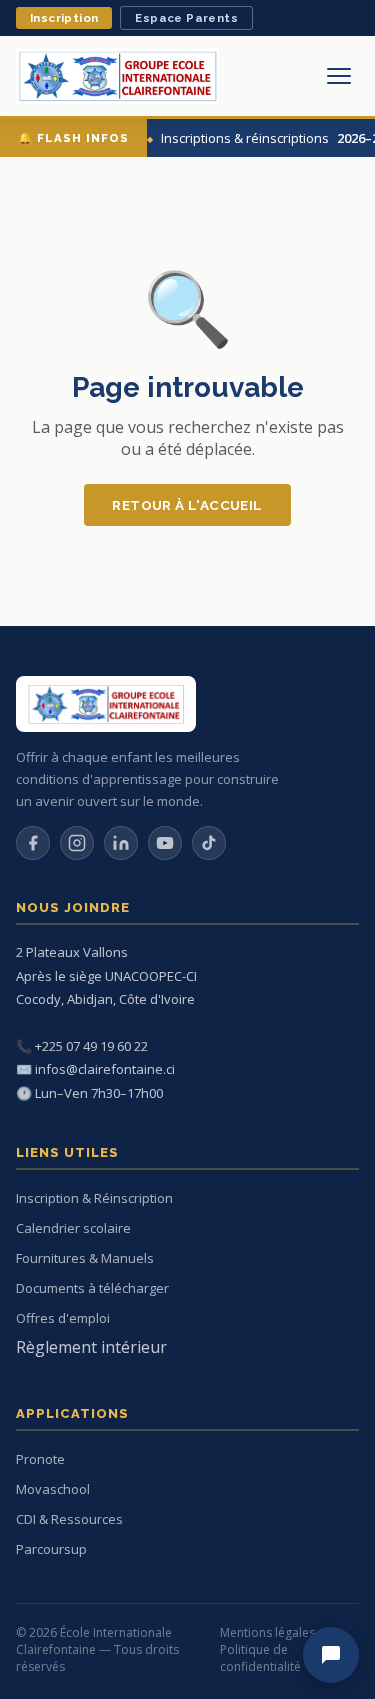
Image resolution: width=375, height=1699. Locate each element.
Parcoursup (51, 1549)
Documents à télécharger (92, 1288)
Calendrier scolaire (73, 1228)
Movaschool (53, 1489)
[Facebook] (33, 843)
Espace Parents (186, 18)
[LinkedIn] (121, 843)
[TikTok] (209, 843)
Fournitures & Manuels (85, 1258)
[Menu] (339, 76)
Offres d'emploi (63, 1318)
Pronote (40, 1459)
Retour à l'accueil (187, 505)
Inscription (64, 18)
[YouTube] (165, 843)
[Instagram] (77, 843)
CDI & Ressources (69, 1519)
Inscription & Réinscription (94, 1198)
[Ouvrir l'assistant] (331, 1655)
